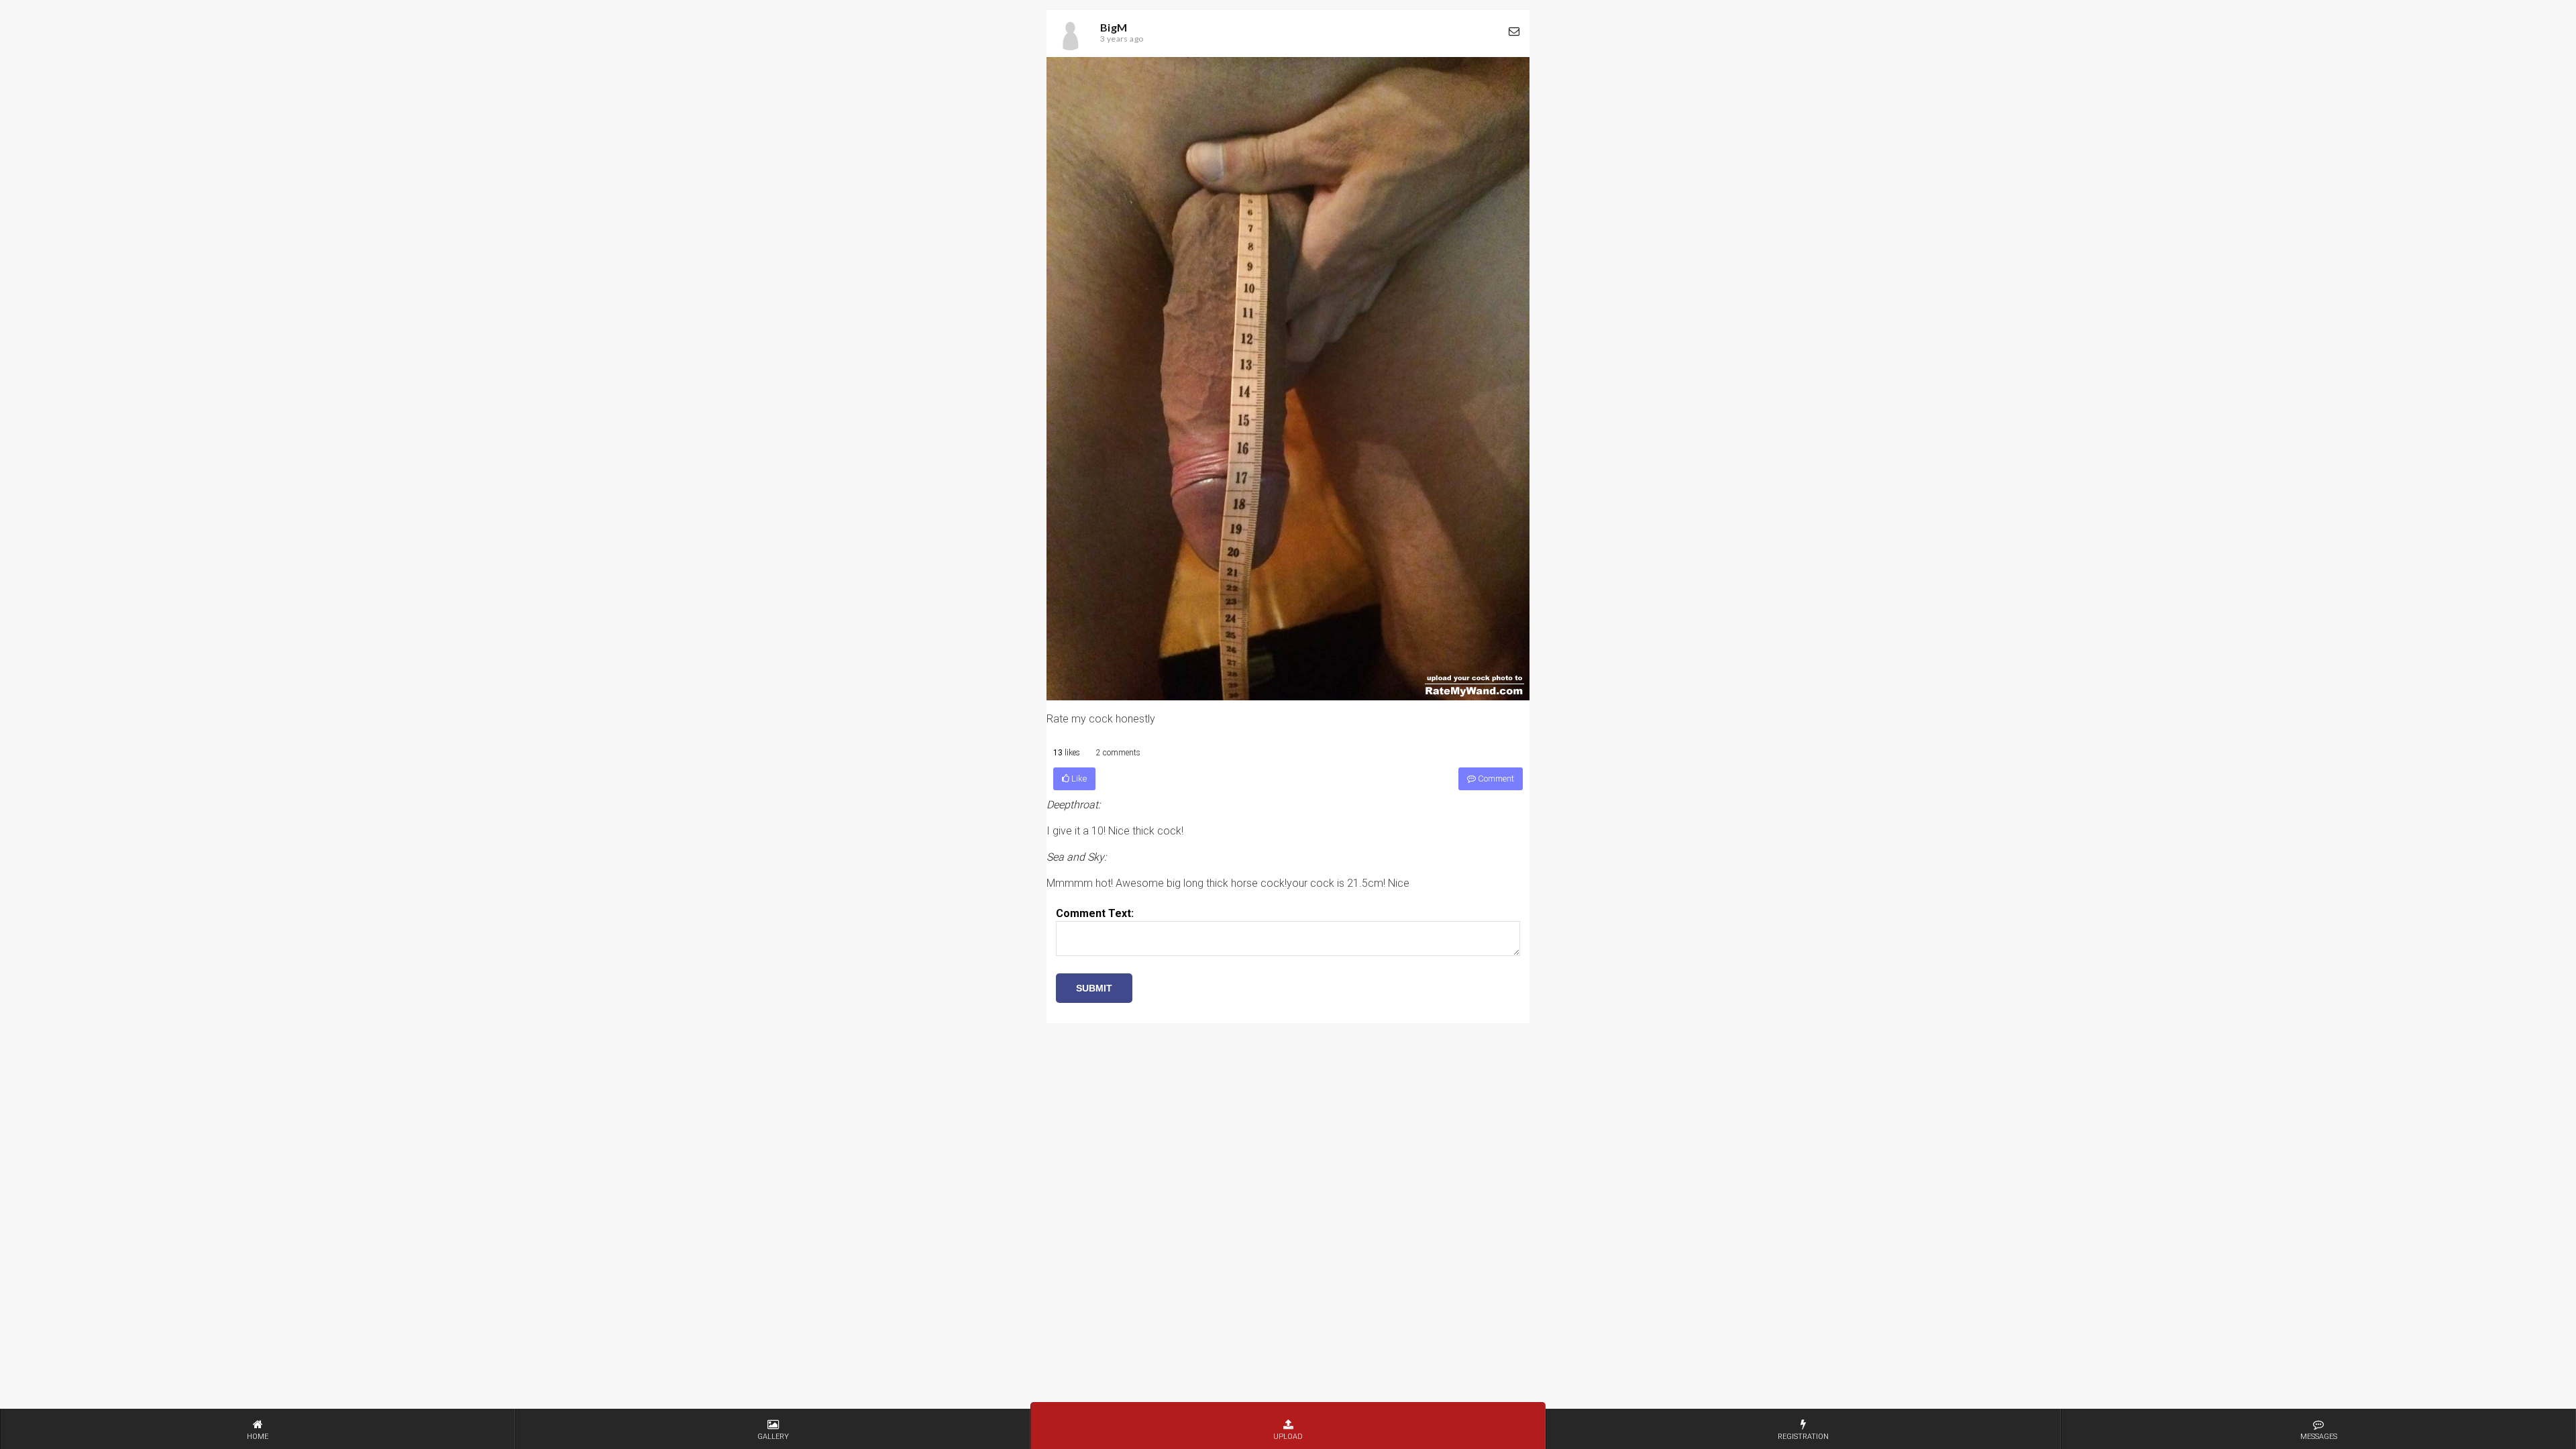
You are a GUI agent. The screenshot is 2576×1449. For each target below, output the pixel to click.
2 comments (1118, 753)
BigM (1114, 27)
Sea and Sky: (1076, 857)
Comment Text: (1095, 913)
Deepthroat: (1073, 805)
